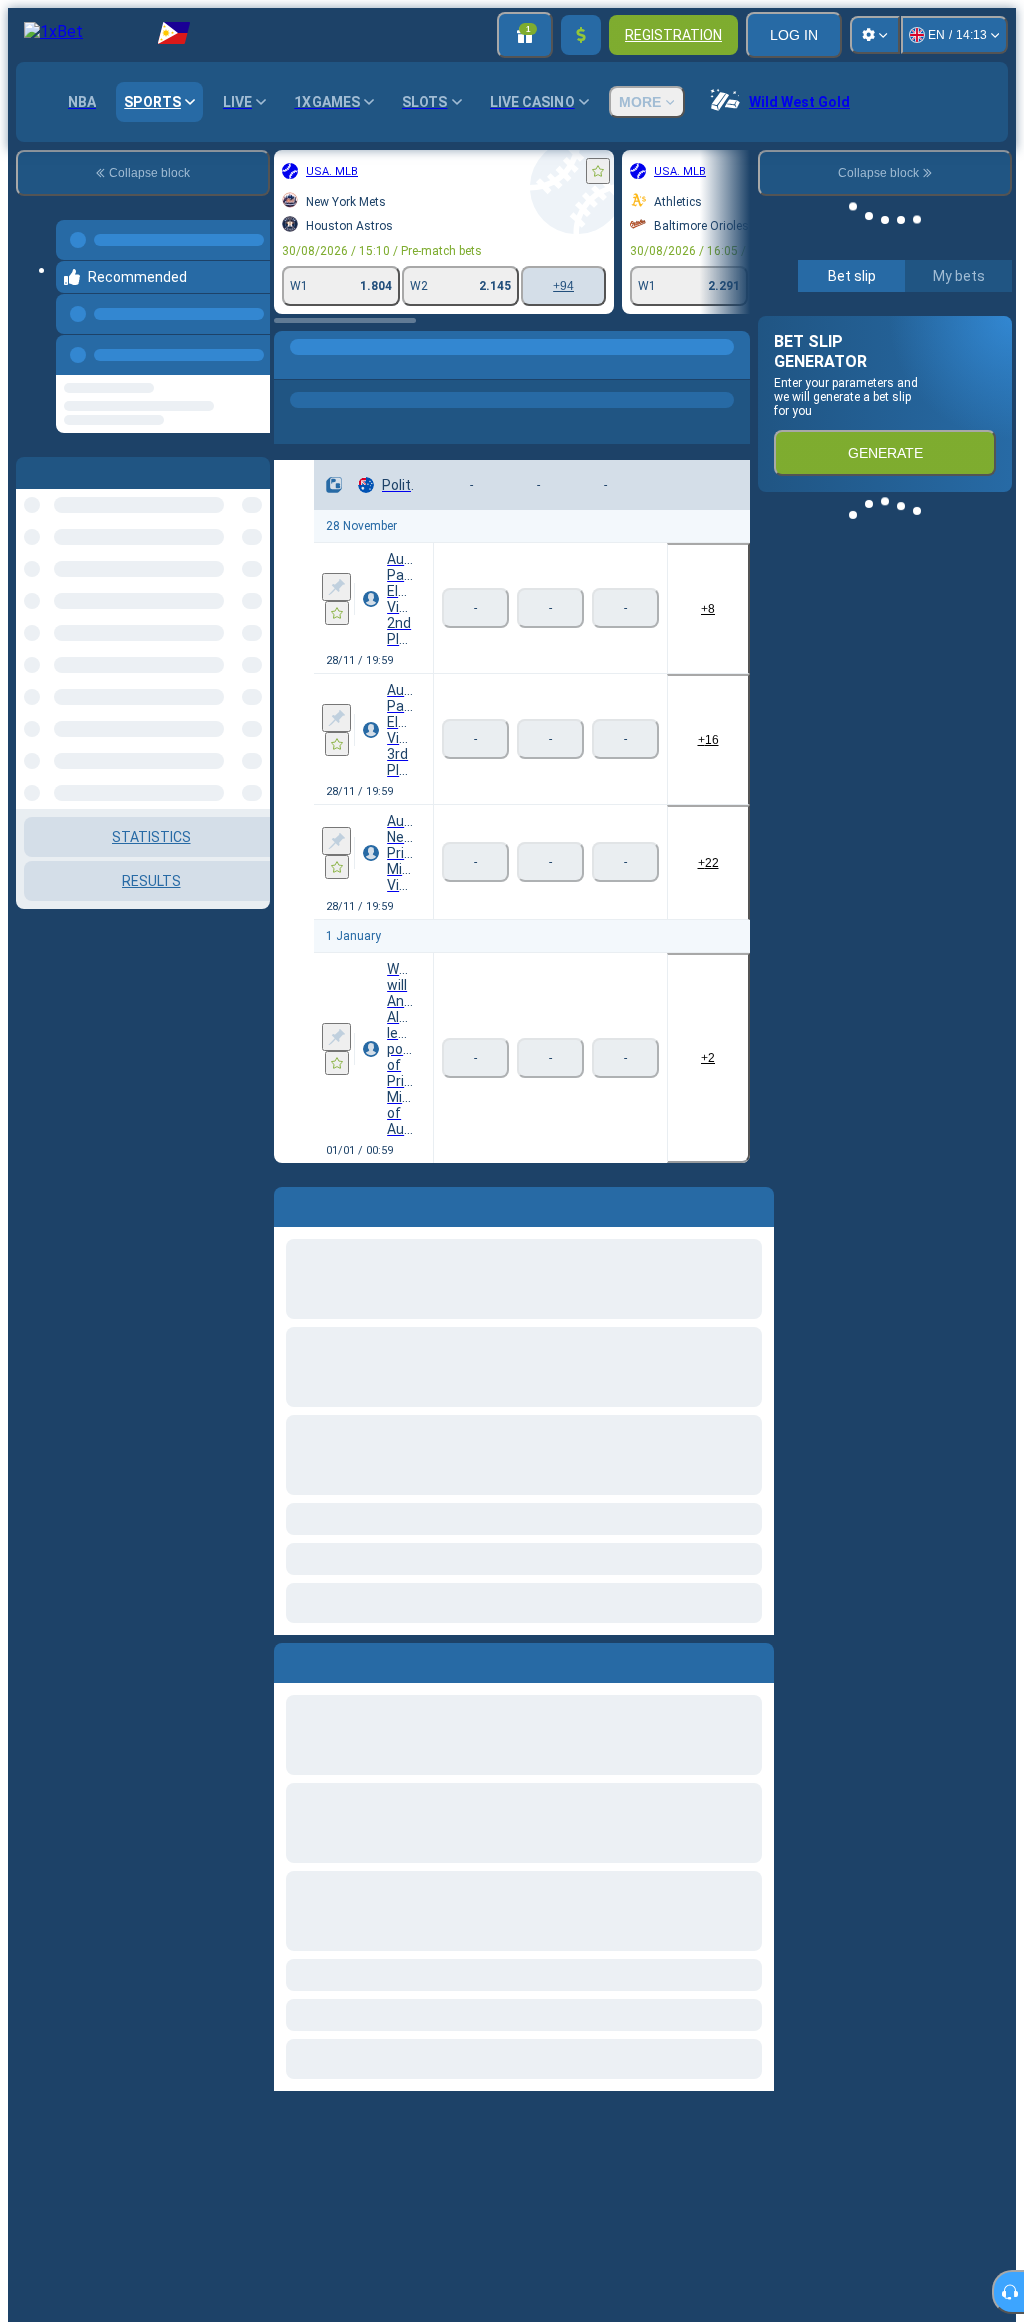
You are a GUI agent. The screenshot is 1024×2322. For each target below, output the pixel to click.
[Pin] (118, 561)
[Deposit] (581, 35)
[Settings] (875, 35)
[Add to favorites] (380, 171)
